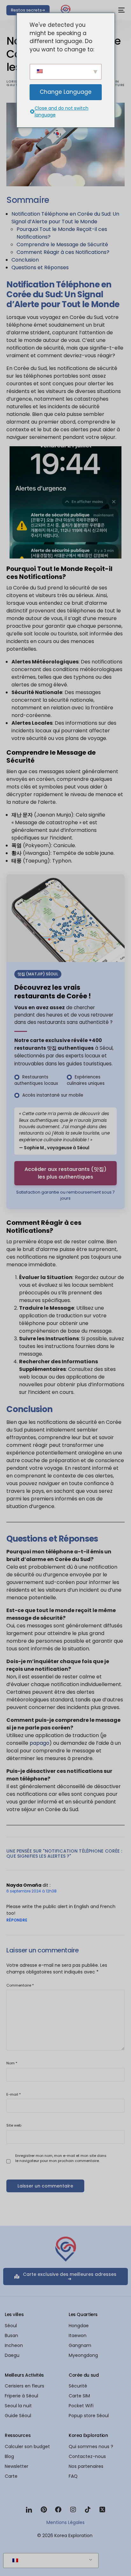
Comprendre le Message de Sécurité (62, 244)
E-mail (14, 2094)
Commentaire (20, 1985)
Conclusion (25, 260)
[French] (50, 2561)
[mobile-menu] (119, 10)
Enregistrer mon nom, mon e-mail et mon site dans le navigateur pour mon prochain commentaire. (61, 2158)
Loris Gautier (15, 83)
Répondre (17, 1920)
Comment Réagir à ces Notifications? (63, 252)
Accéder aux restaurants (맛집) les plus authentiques (65, 1173)
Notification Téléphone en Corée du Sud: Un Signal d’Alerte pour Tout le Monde (65, 218)
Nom (12, 2063)
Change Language (66, 92)
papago (39, 1743)
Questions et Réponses (40, 267)
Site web (14, 2125)
